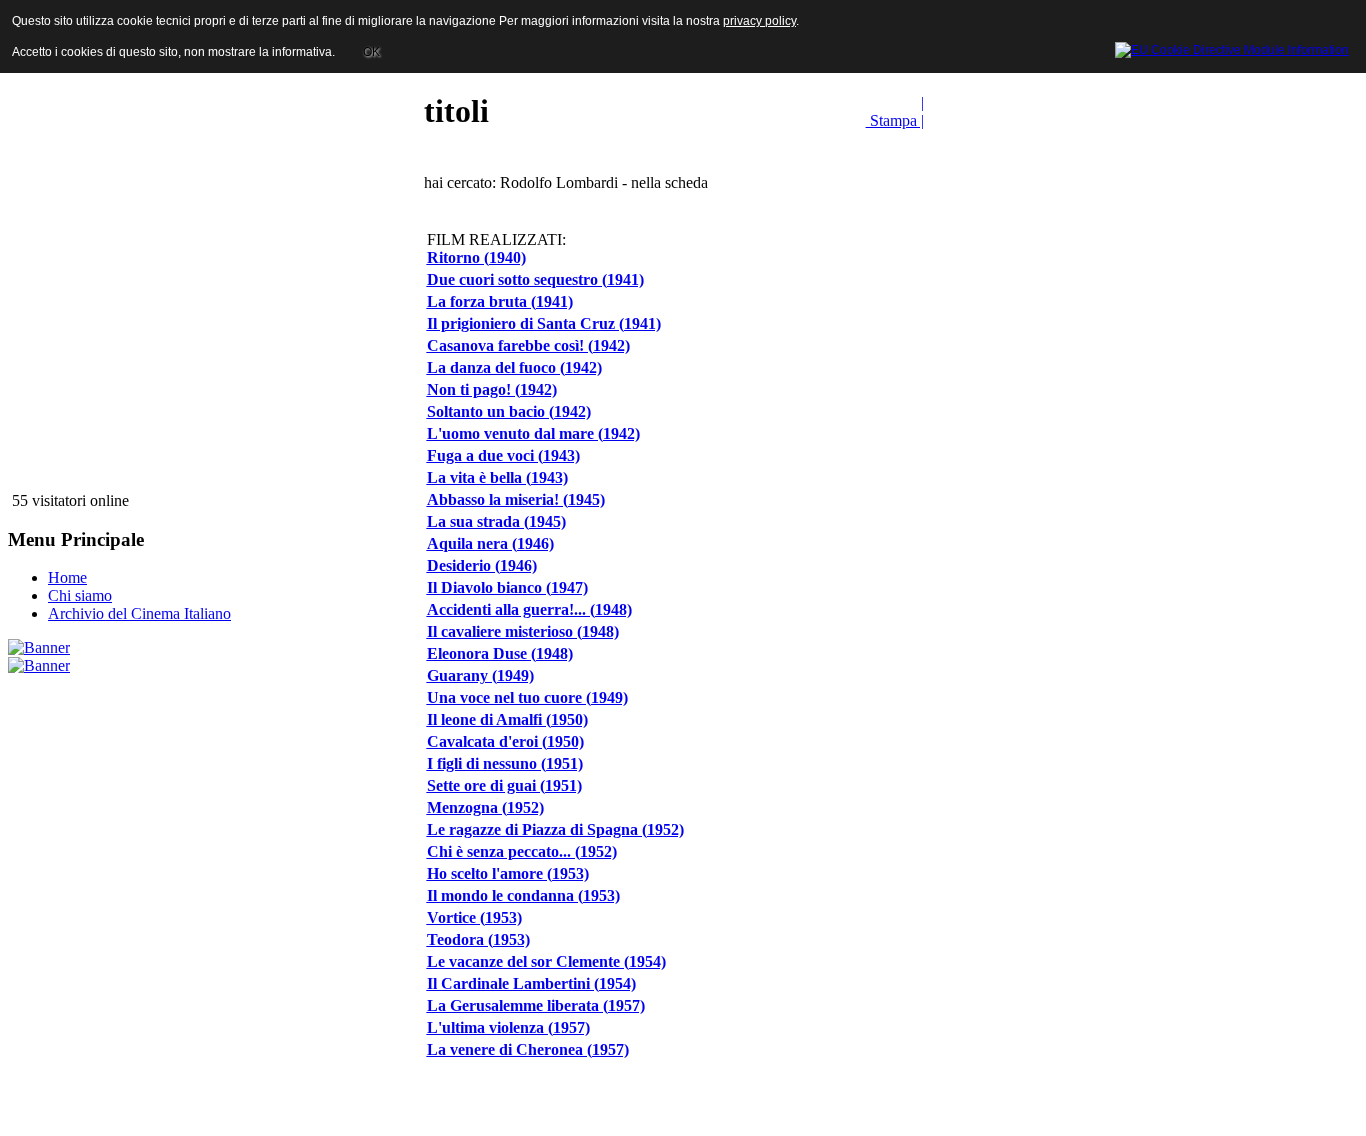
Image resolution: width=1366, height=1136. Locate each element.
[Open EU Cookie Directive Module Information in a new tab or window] (1232, 47)
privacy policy (759, 21)
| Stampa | (895, 111)
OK (371, 52)
